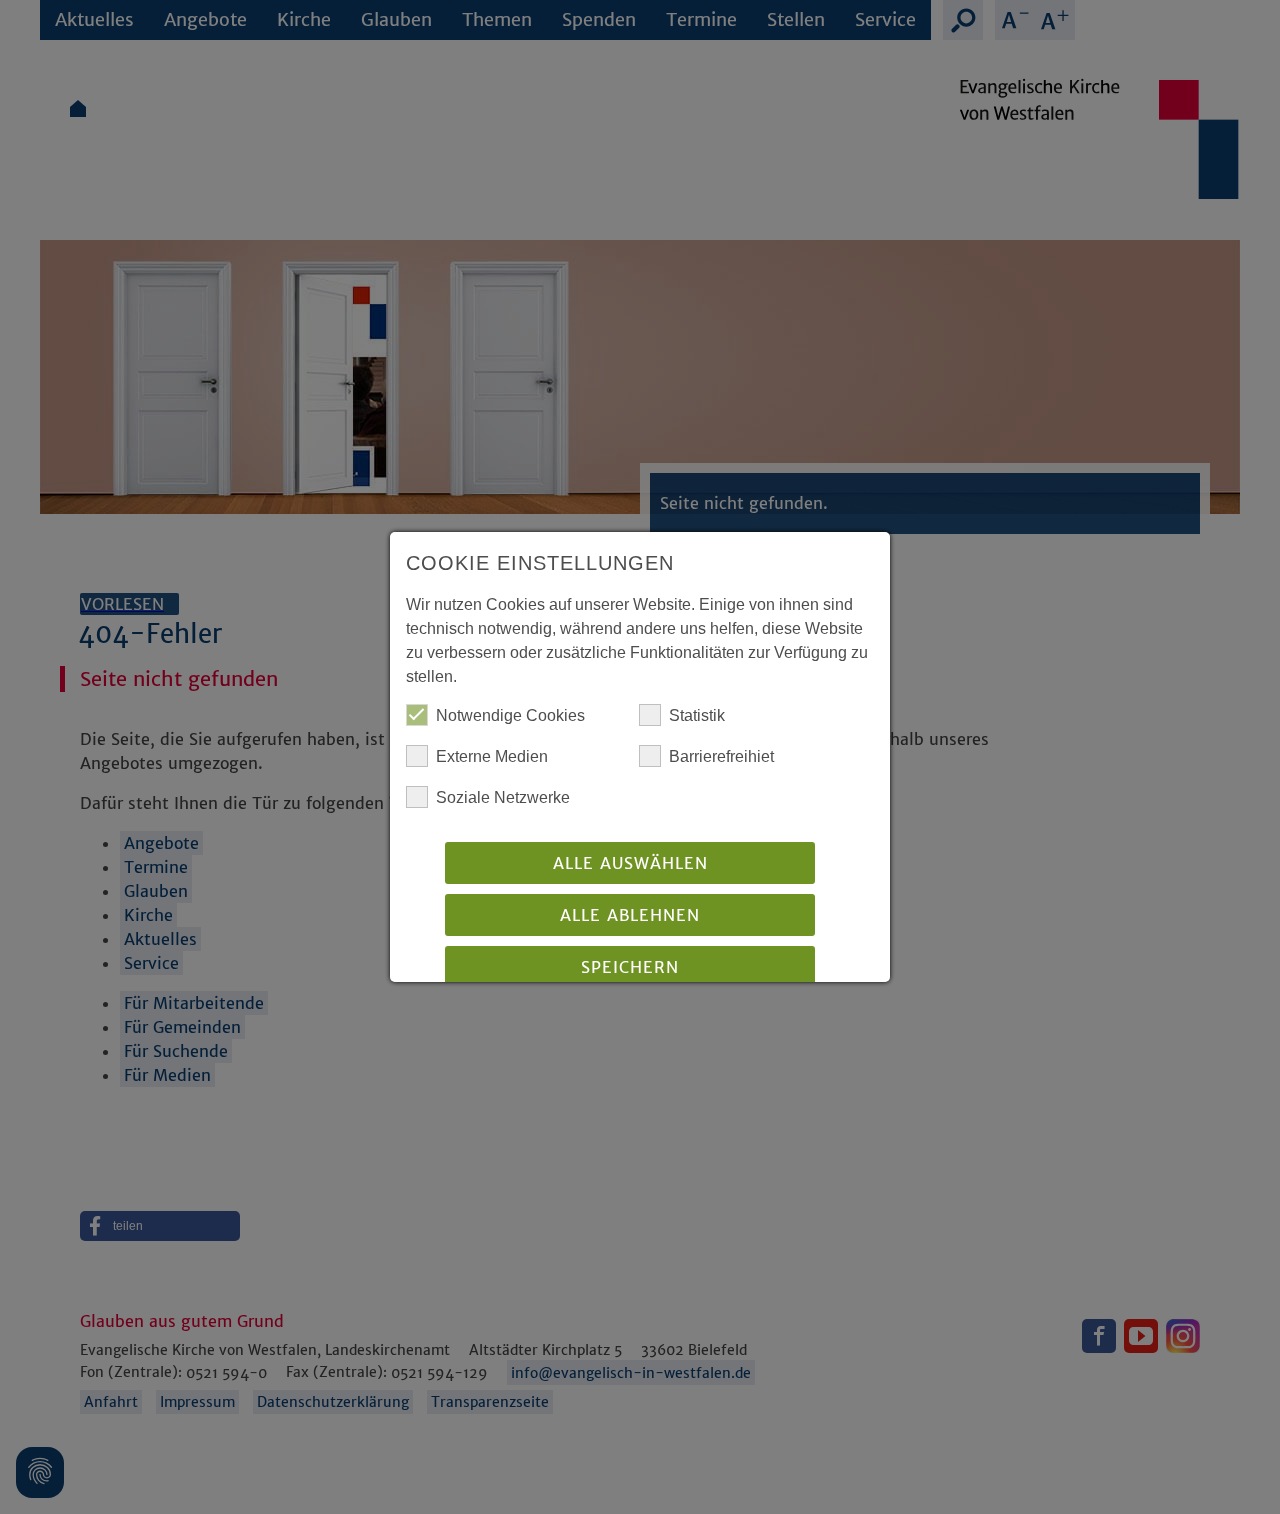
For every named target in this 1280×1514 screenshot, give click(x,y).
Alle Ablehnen (630, 915)
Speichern (630, 967)
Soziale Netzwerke (503, 797)
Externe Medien (492, 756)
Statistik (697, 715)
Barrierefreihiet (721, 756)
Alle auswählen (630, 863)
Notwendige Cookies (510, 715)
